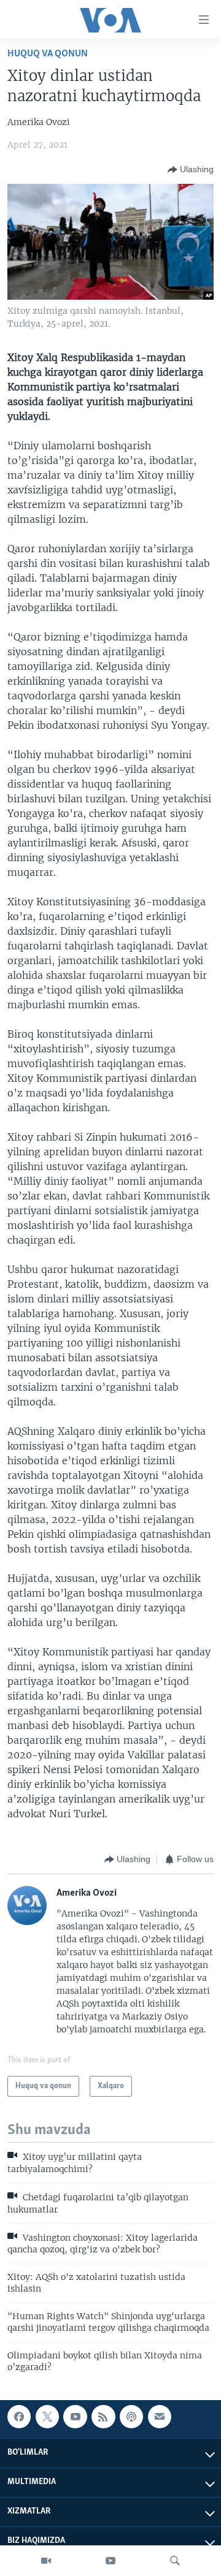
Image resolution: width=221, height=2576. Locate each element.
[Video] (46, 2561)
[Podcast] (131, 2417)
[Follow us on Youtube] (75, 2417)
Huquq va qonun (48, 54)
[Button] (191, 170)
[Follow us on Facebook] (19, 2417)
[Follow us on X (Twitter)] (47, 2417)
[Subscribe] (160, 2417)
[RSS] (103, 2417)
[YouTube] (110, 2561)
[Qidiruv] (175, 2561)
